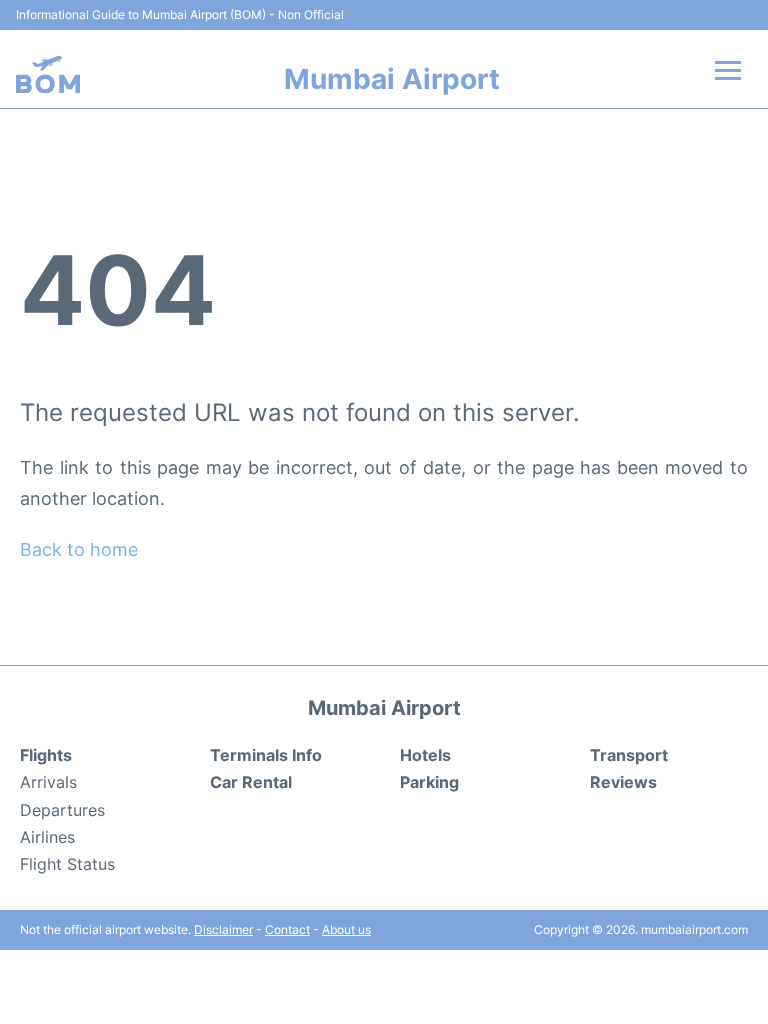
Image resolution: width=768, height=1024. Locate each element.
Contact (287, 929)
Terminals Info (266, 755)
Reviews (623, 782)
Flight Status (67, 864)
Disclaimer (223, 929)
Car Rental (251, 782)
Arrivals (48, 782)
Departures (62, 810)
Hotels (425, 755)
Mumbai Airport (392, 79)
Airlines (47, 837)
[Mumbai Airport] (48, 74)
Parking (429, 782)
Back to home (79, 549)
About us (346, 929)
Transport (629, 755)
